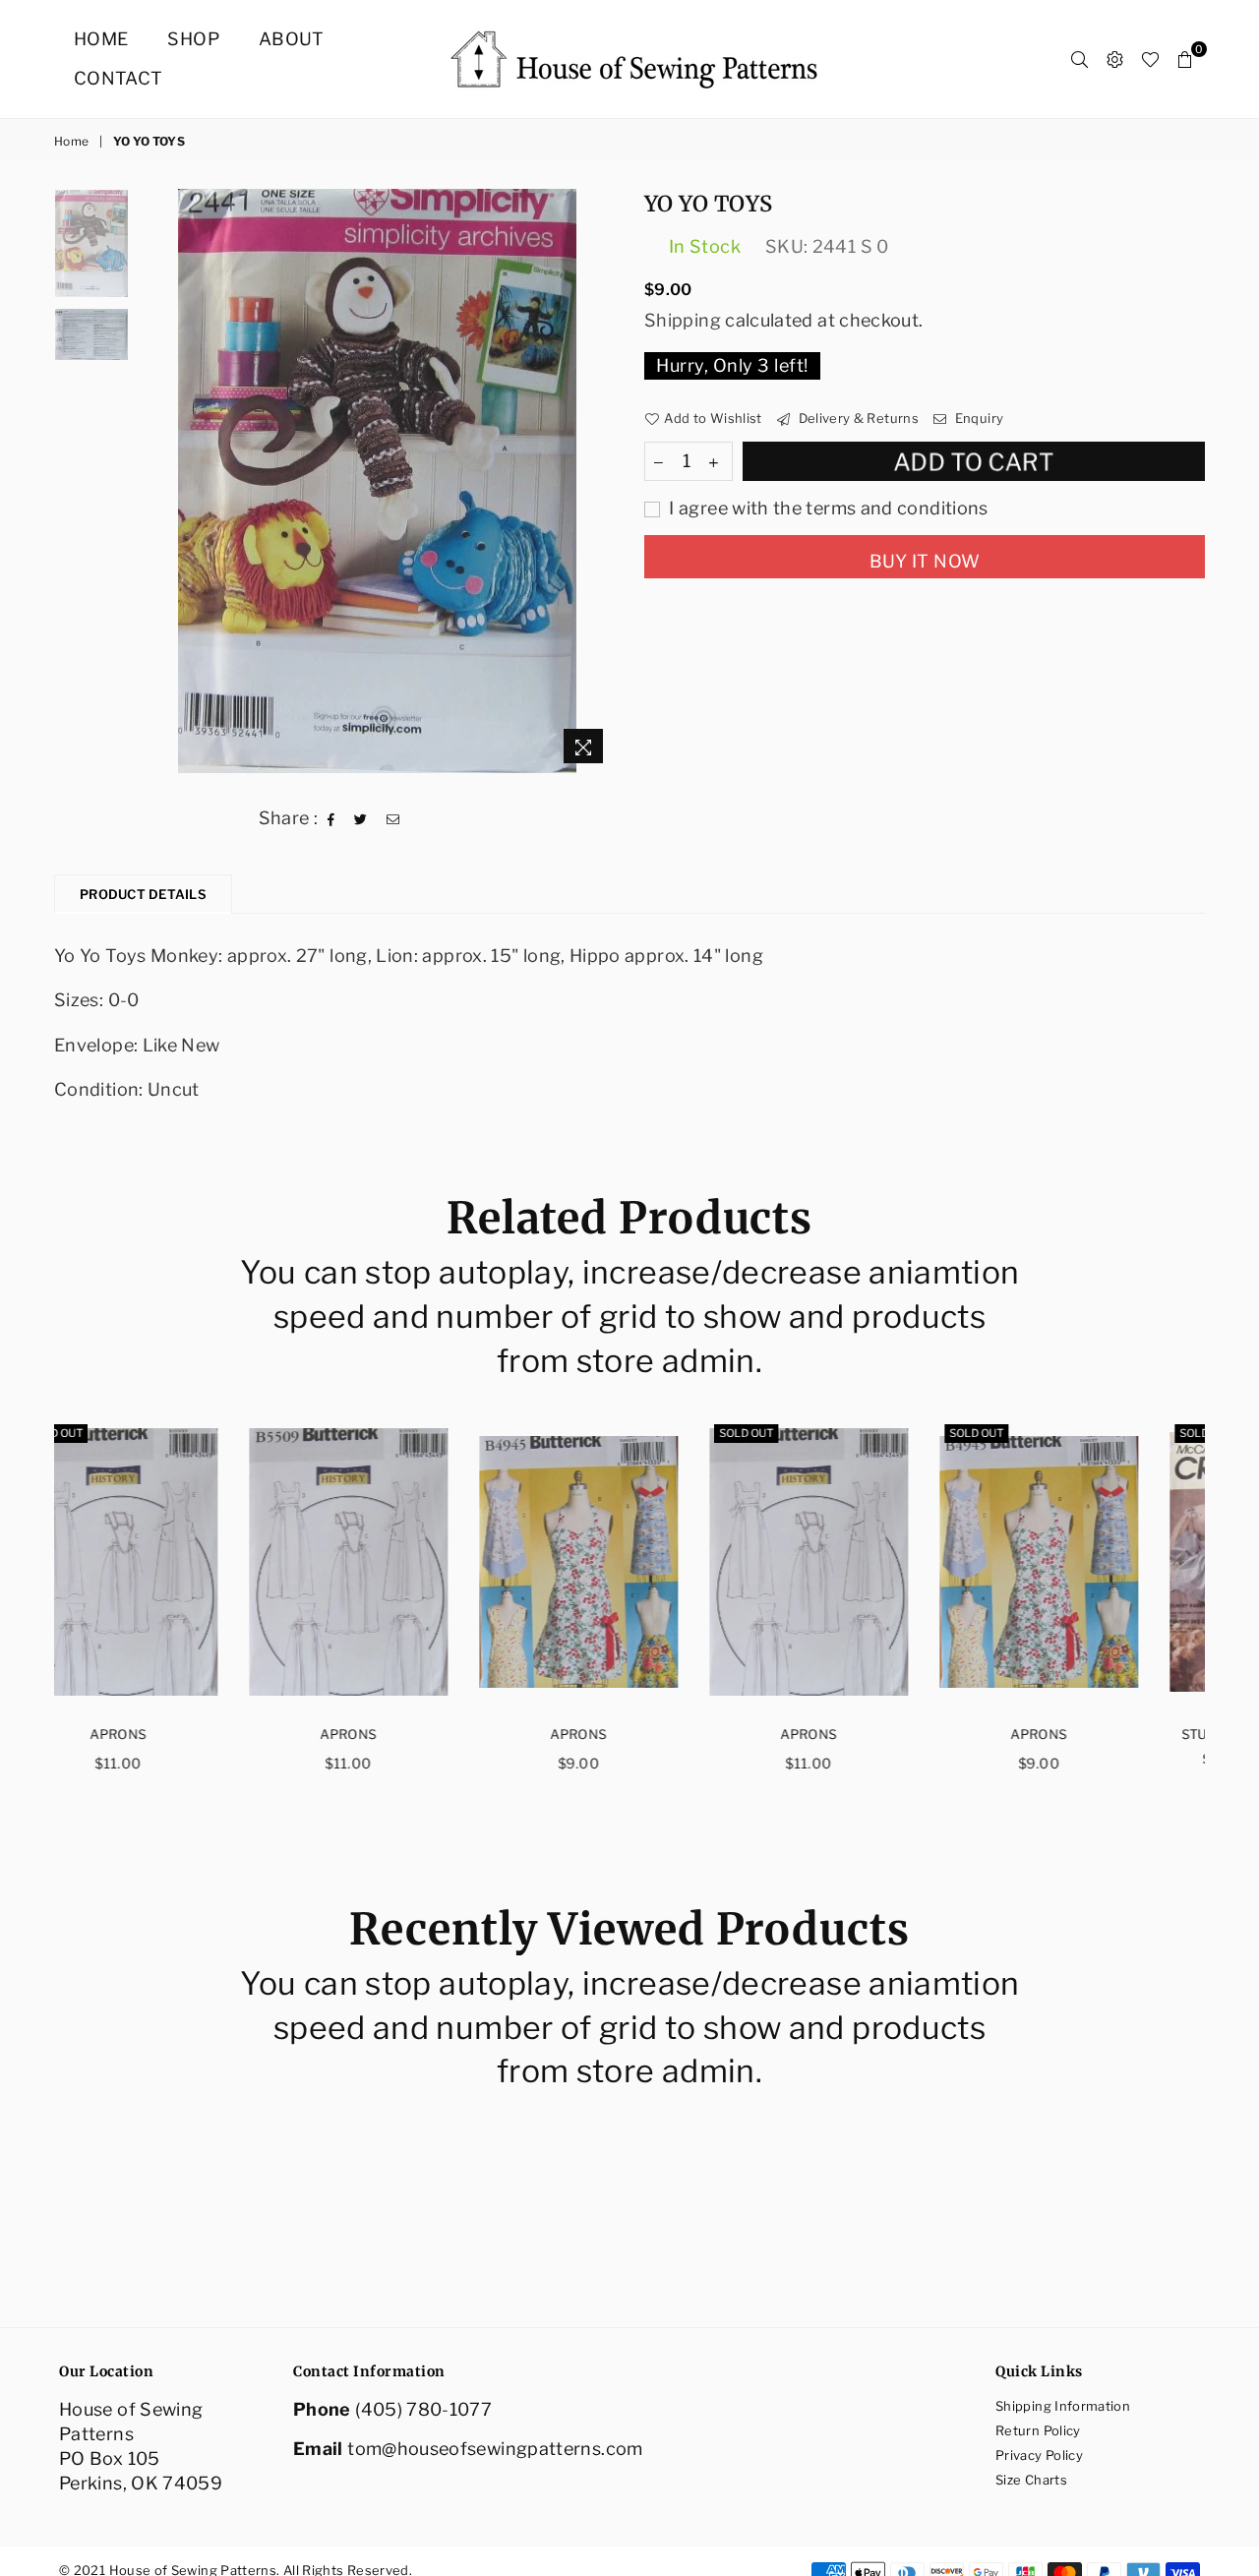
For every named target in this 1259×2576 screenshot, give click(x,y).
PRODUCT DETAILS (143, 894)
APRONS (169, 1734)
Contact (119, 78)
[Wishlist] (1150, 59)
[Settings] (1115, 59)
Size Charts (1031, 2480)
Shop (193, 39)
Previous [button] (156, 481)
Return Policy (1038, 2430)
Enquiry (977, 418)
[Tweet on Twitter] (361, 817)
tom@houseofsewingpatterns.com (495, 2449)
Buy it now (925, 561)
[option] (377, 481)
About (292, 39)
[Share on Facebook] (331, 817)
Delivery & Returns (857, 418)
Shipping (683, 320)
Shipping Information (1063, 2406)
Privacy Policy (1039, 2455)
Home (101, 39)
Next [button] (598, 481)
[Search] (1079, 59)
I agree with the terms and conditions (827, 508)
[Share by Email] (393, 817)
